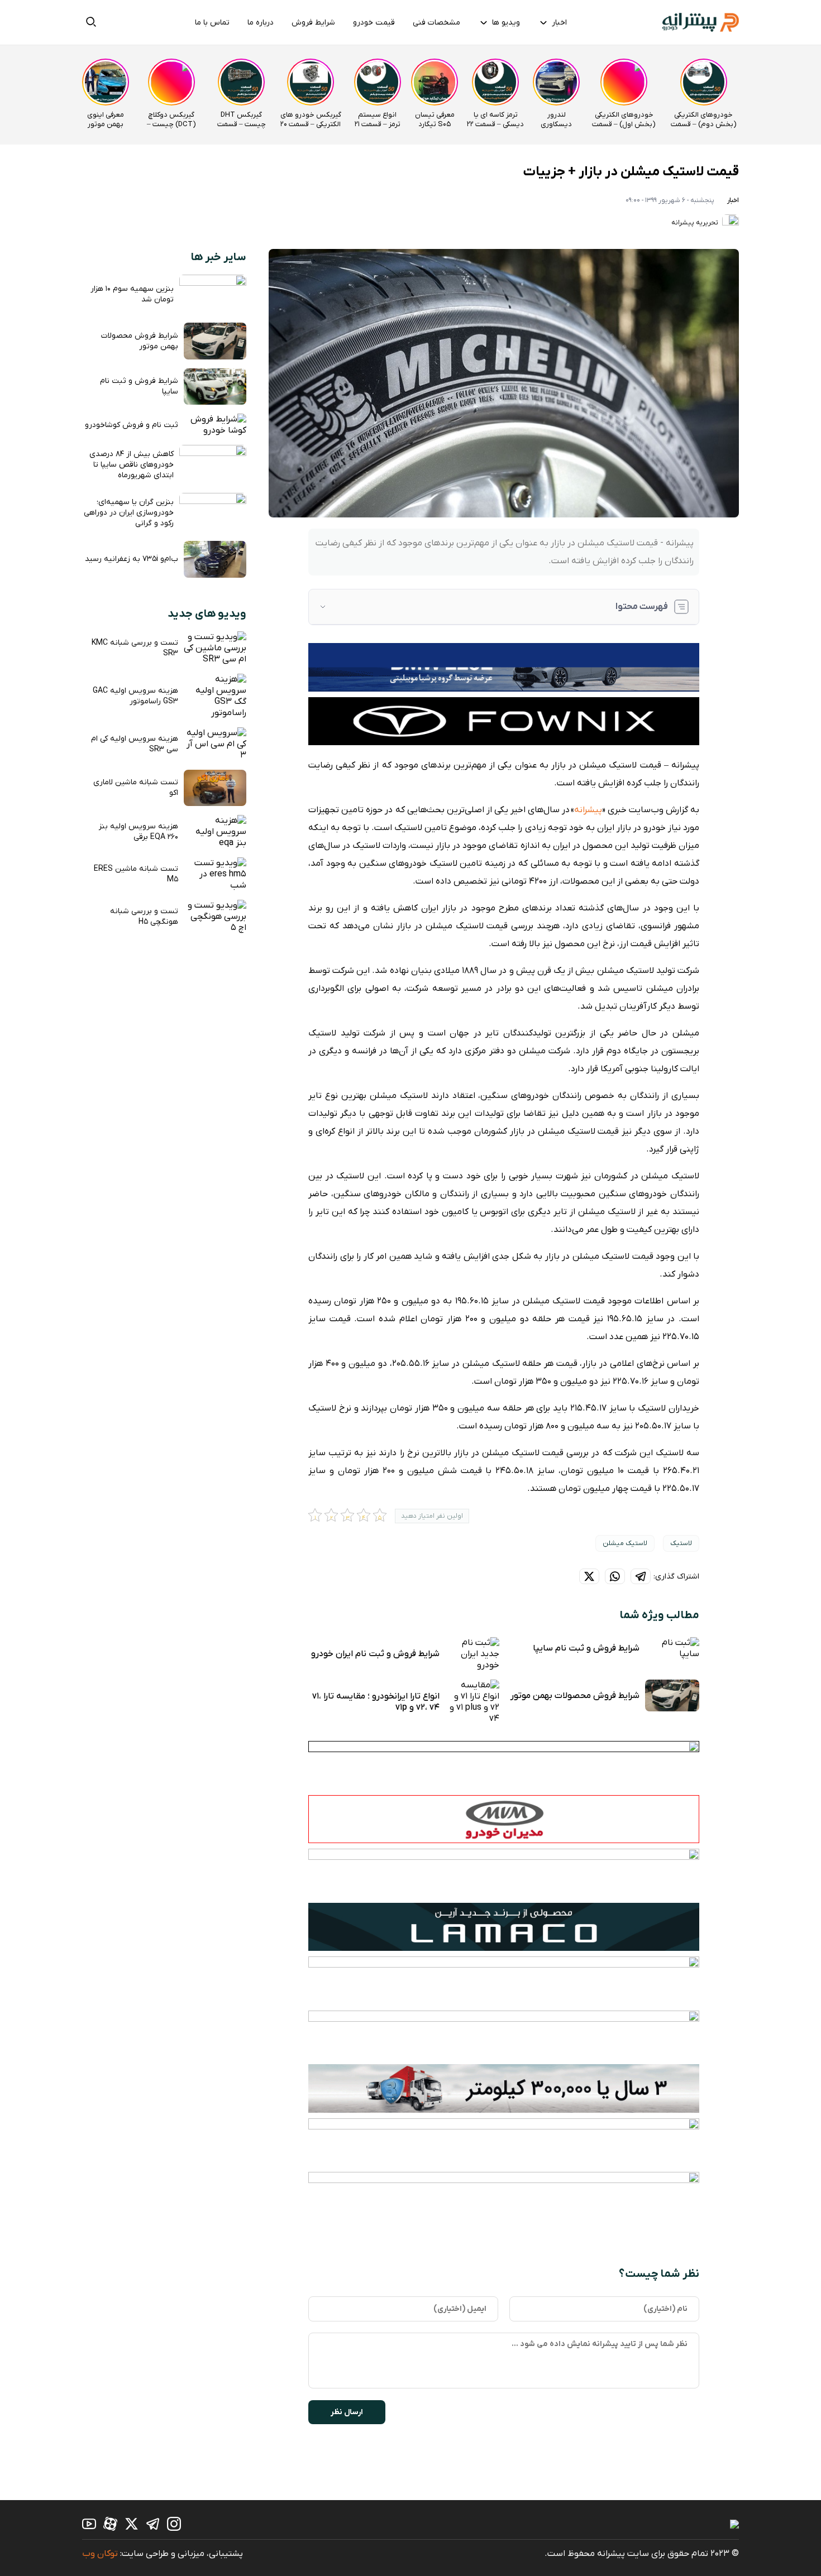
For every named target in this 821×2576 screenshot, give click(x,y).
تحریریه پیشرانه (696, 223)
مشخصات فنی (436, 23)
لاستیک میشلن (625, 1543)
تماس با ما (212, 23)
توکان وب (100, 2554)
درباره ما (261, 23)
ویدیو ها (506, 23)
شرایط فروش (313, 23)
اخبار (559, 23)
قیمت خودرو (374, 23)
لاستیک (681, 1543)
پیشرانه (588, 810)
